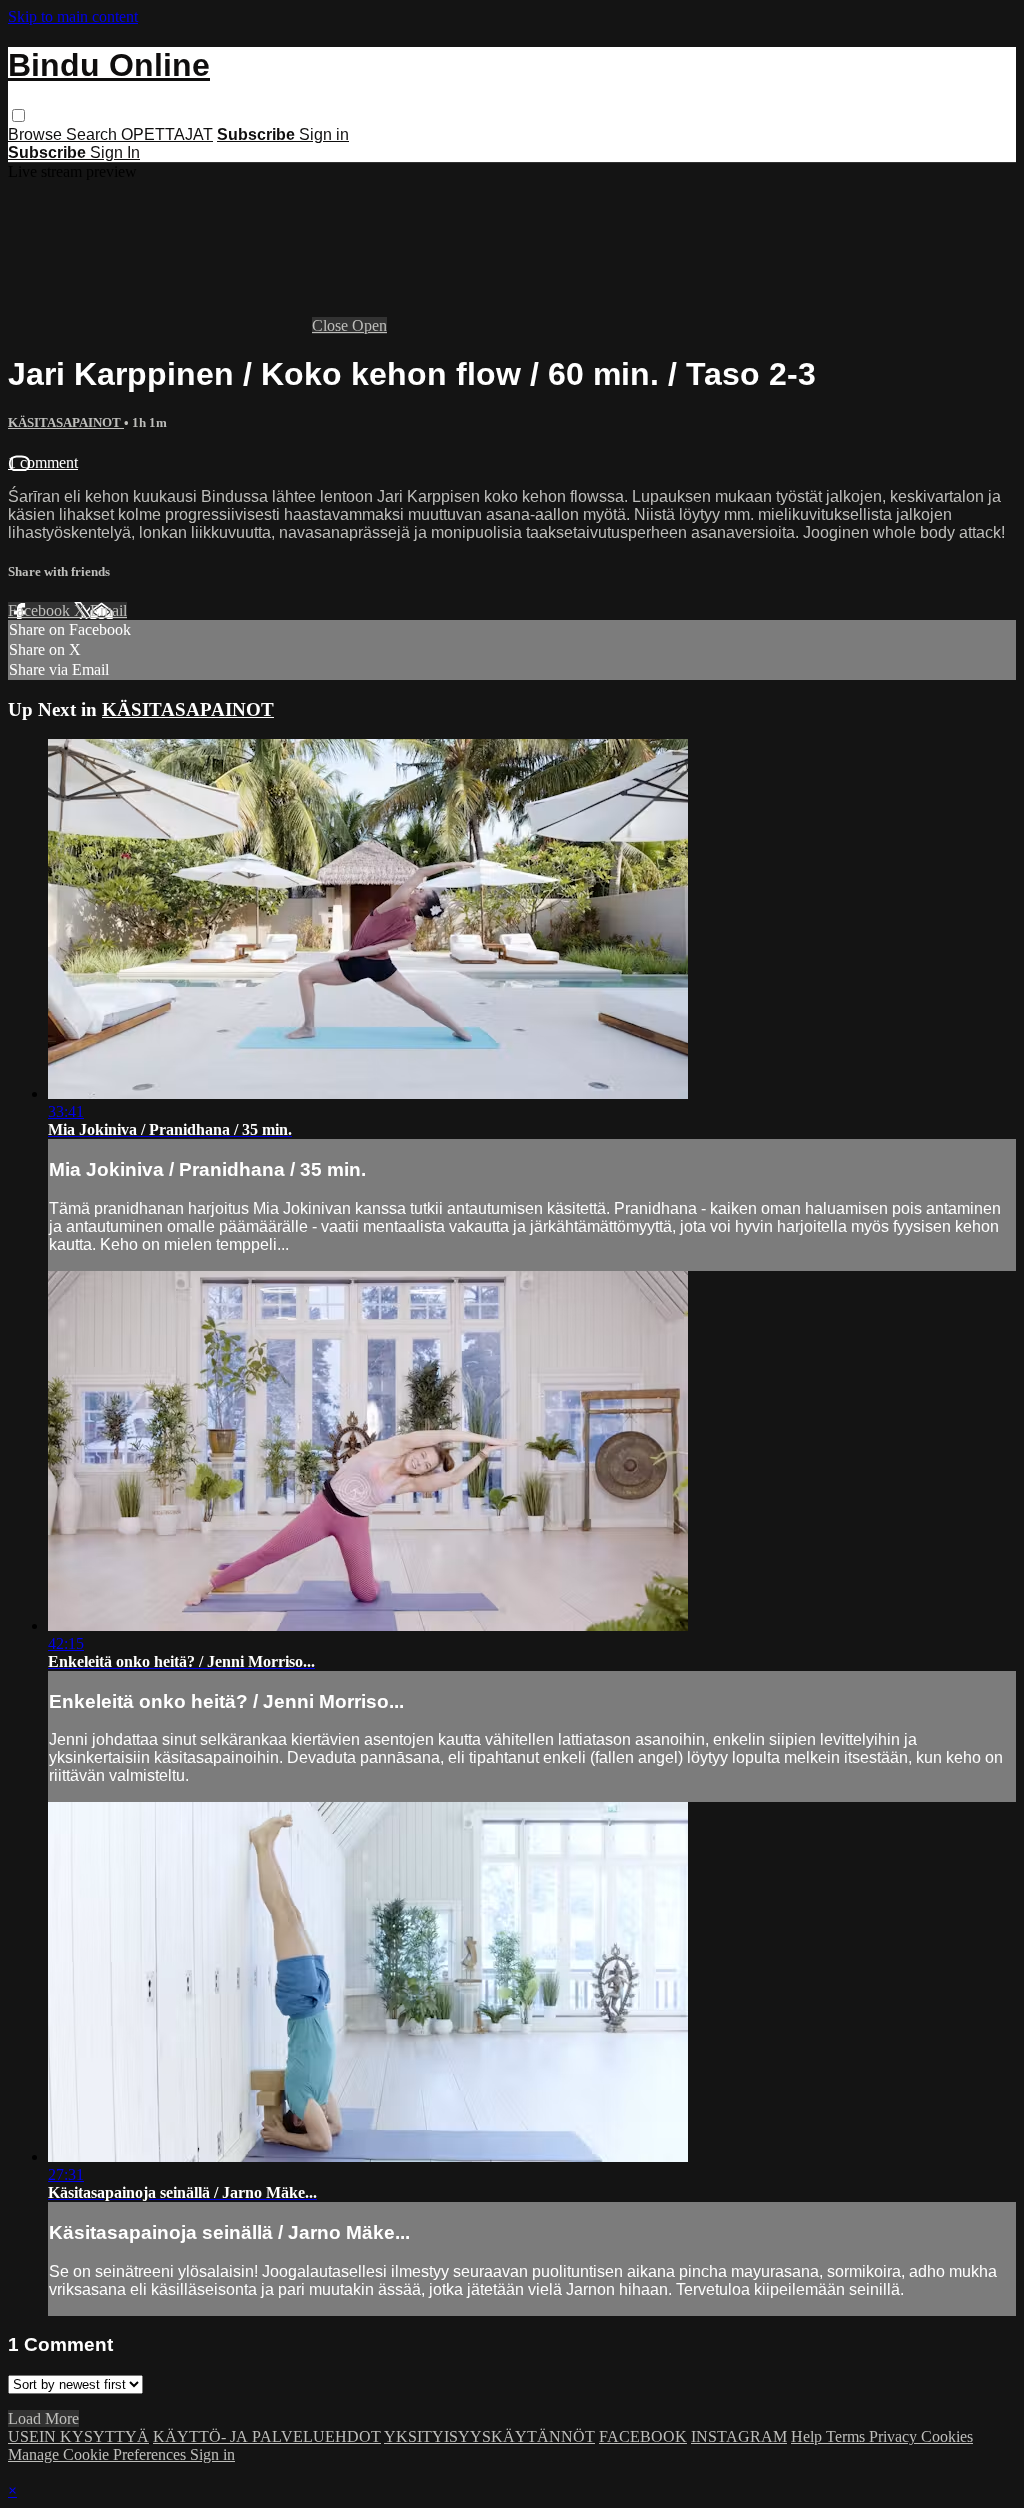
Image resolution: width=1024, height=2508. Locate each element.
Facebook (41, 610)
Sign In (115, 152)
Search (93, 134)
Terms (847, 2436)
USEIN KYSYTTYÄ (78, 2436)
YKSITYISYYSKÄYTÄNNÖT (489, 2436)
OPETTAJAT (167, 134)
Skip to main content (73, 16)
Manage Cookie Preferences (99, 2454)
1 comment (43, 462)
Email (108, 610)
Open (369, 325)
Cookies (947, 2436)
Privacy (895, 2436)
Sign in (324, 134)
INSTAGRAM (739, 2436)
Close (332, 325)
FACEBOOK (643, 2436)
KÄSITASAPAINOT (66, 422)
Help (808, 2436)
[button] (18, 115)
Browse (37, 134)
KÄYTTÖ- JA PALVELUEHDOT (267, 2436)
